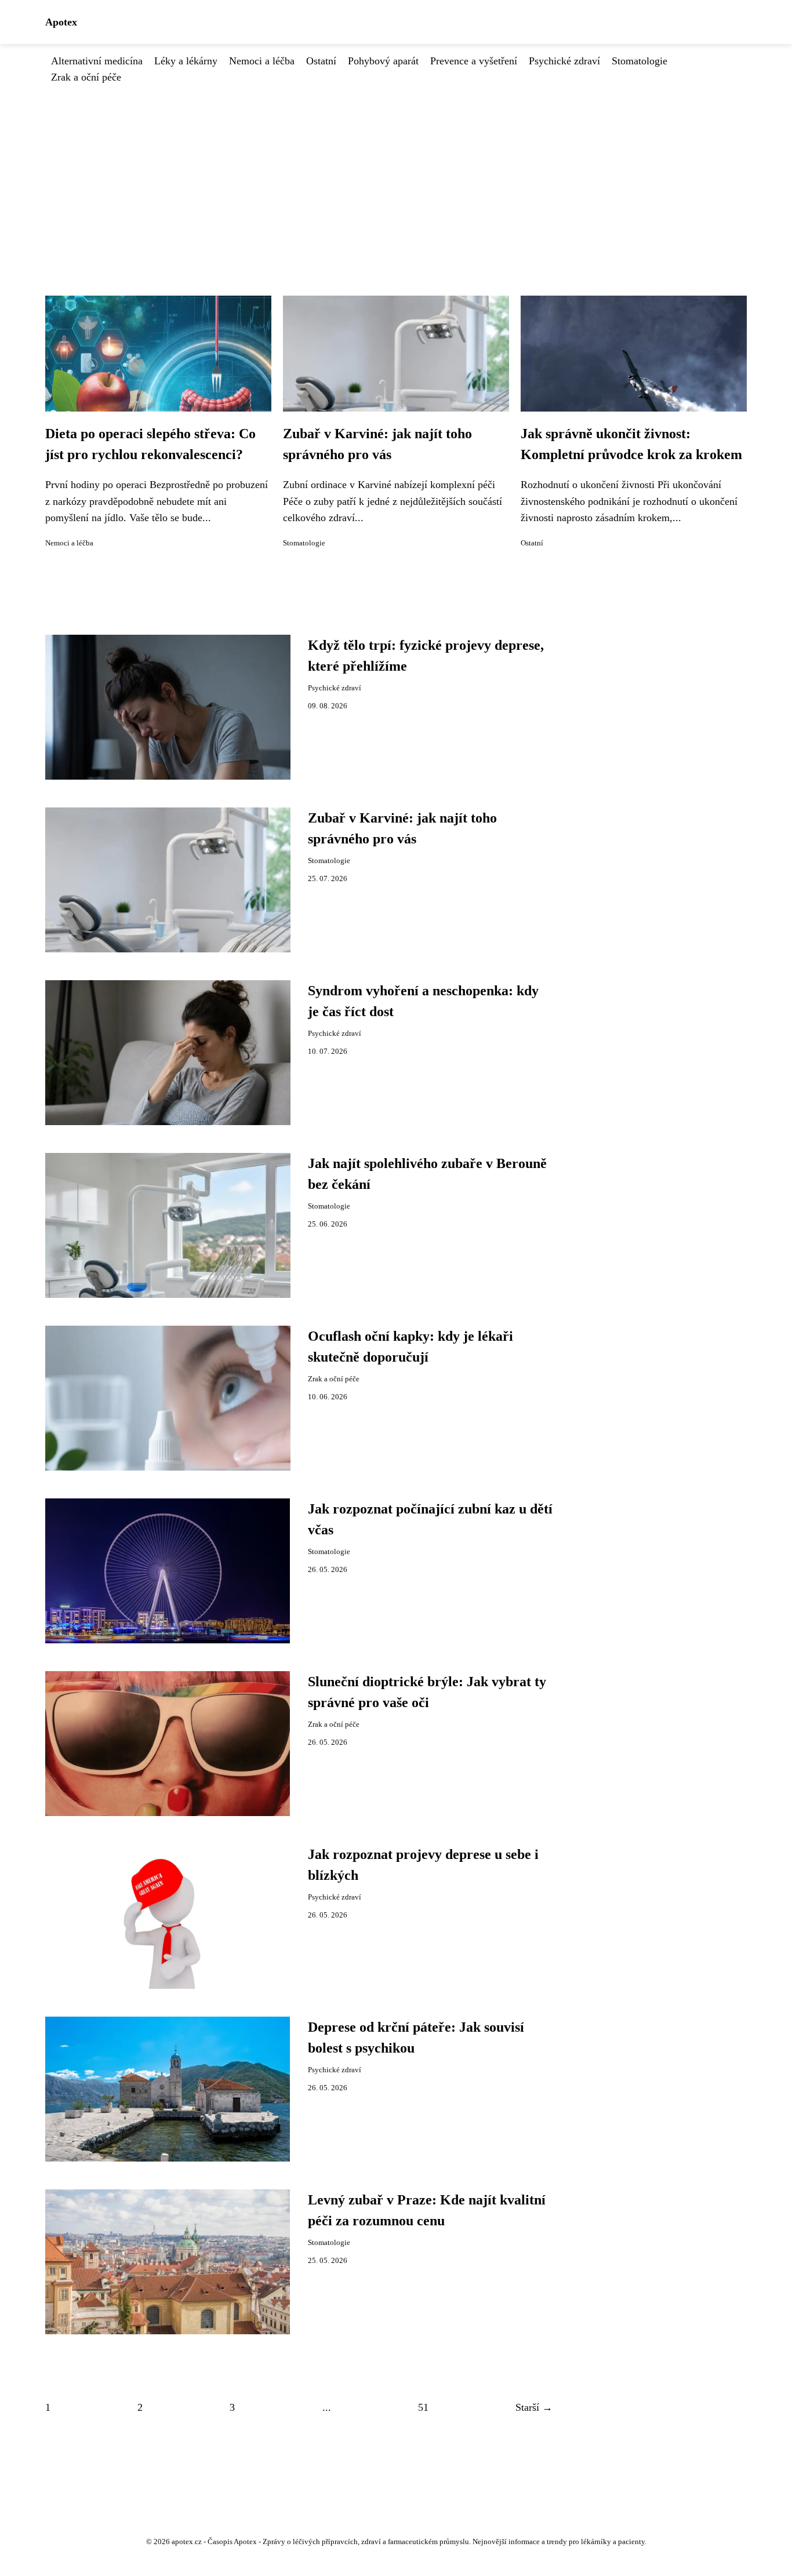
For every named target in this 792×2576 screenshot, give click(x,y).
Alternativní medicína (97, 61)
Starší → (534, 2407)
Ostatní (321, 61)
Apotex (61, 22)
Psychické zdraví (564, 61)
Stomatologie (640, 61)
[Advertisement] (396, 172)
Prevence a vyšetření (474, 61)
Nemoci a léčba (262, 61)
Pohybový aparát (383, 61)
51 (423, 2407)
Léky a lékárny (186, 61)
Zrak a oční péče (86, 77)
